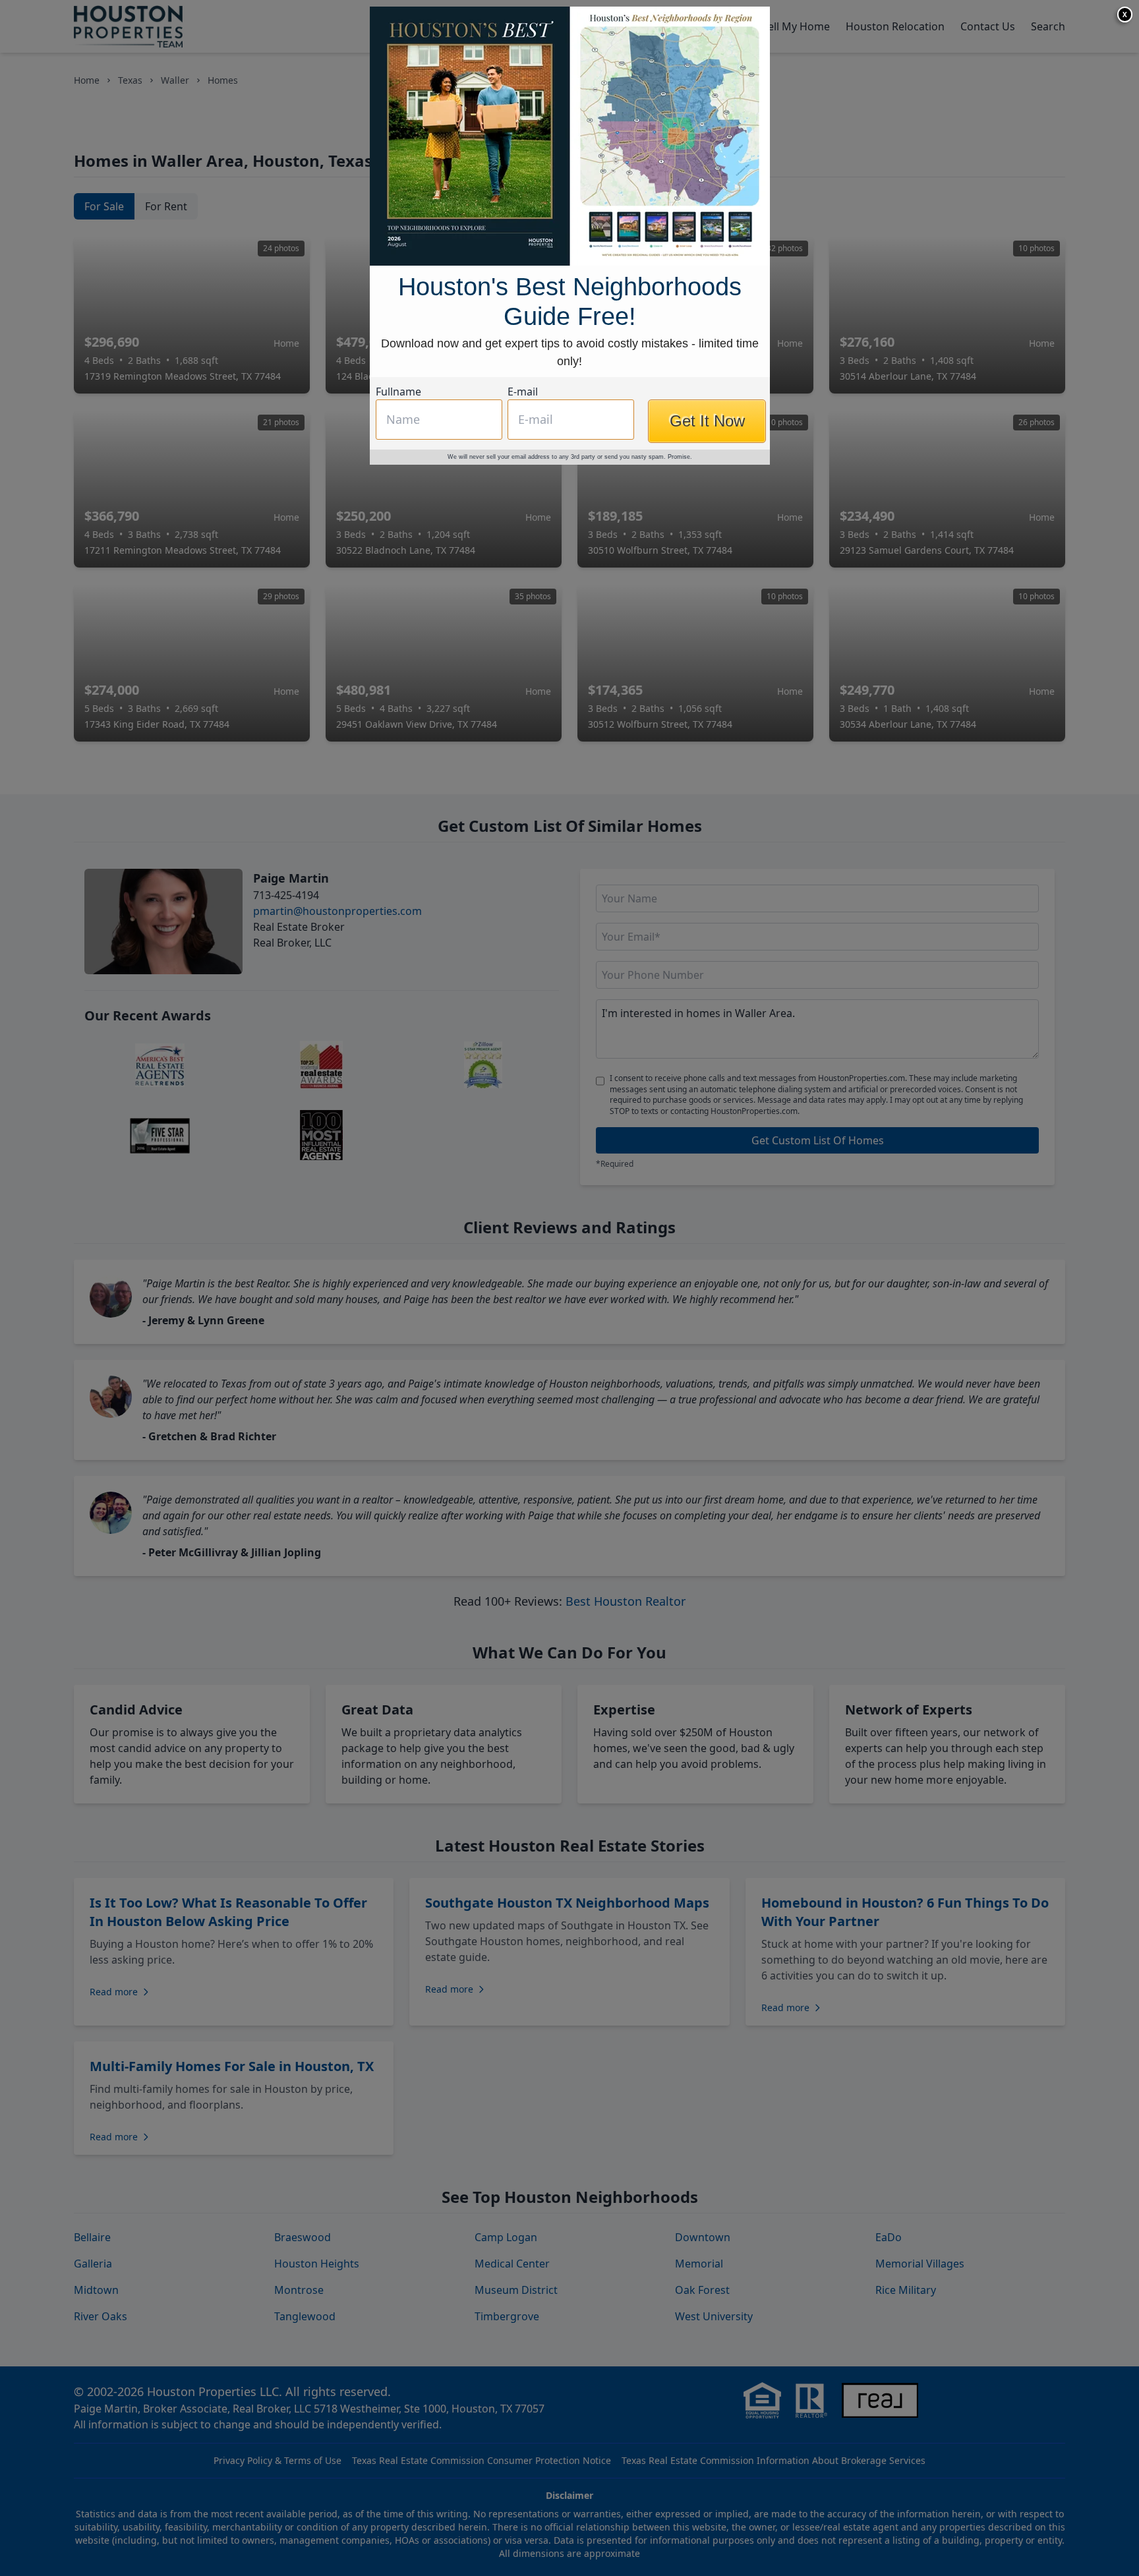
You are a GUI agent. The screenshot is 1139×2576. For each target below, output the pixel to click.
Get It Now (707, 421)
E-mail (523, 392)
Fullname (398, 392)
